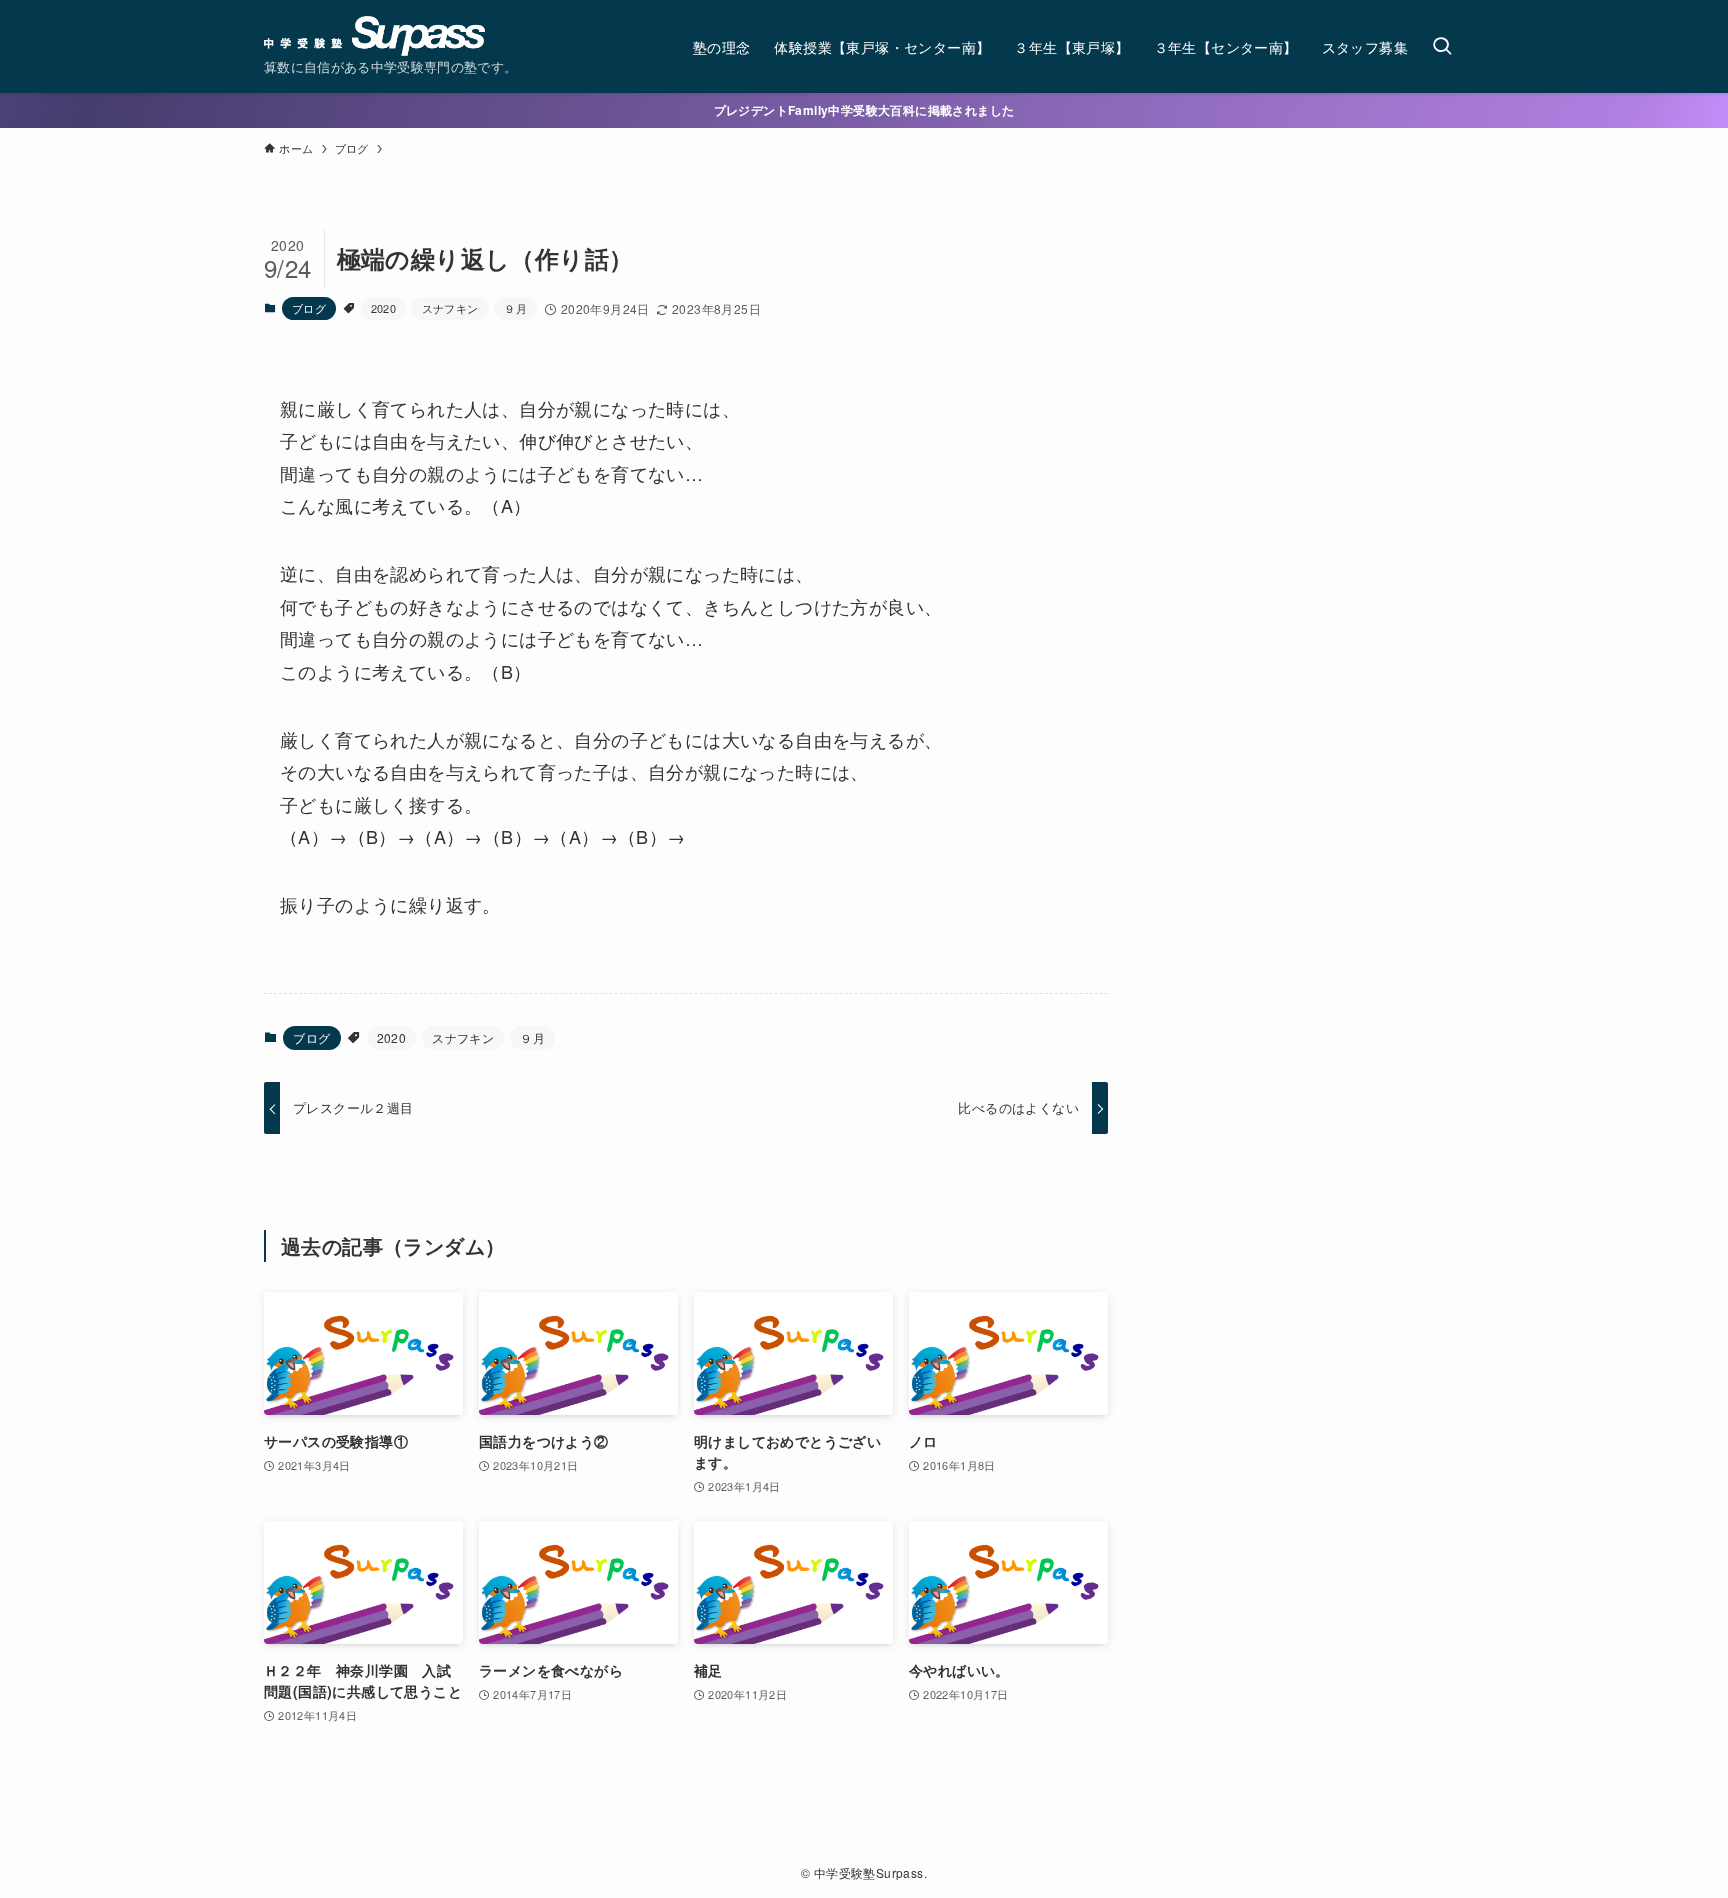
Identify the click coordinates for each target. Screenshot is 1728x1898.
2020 (384, 308)
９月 (515, 308)
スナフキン (450, 308)
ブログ (309, 308)
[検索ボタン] (1442, 46)
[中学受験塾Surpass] (374, 36)
